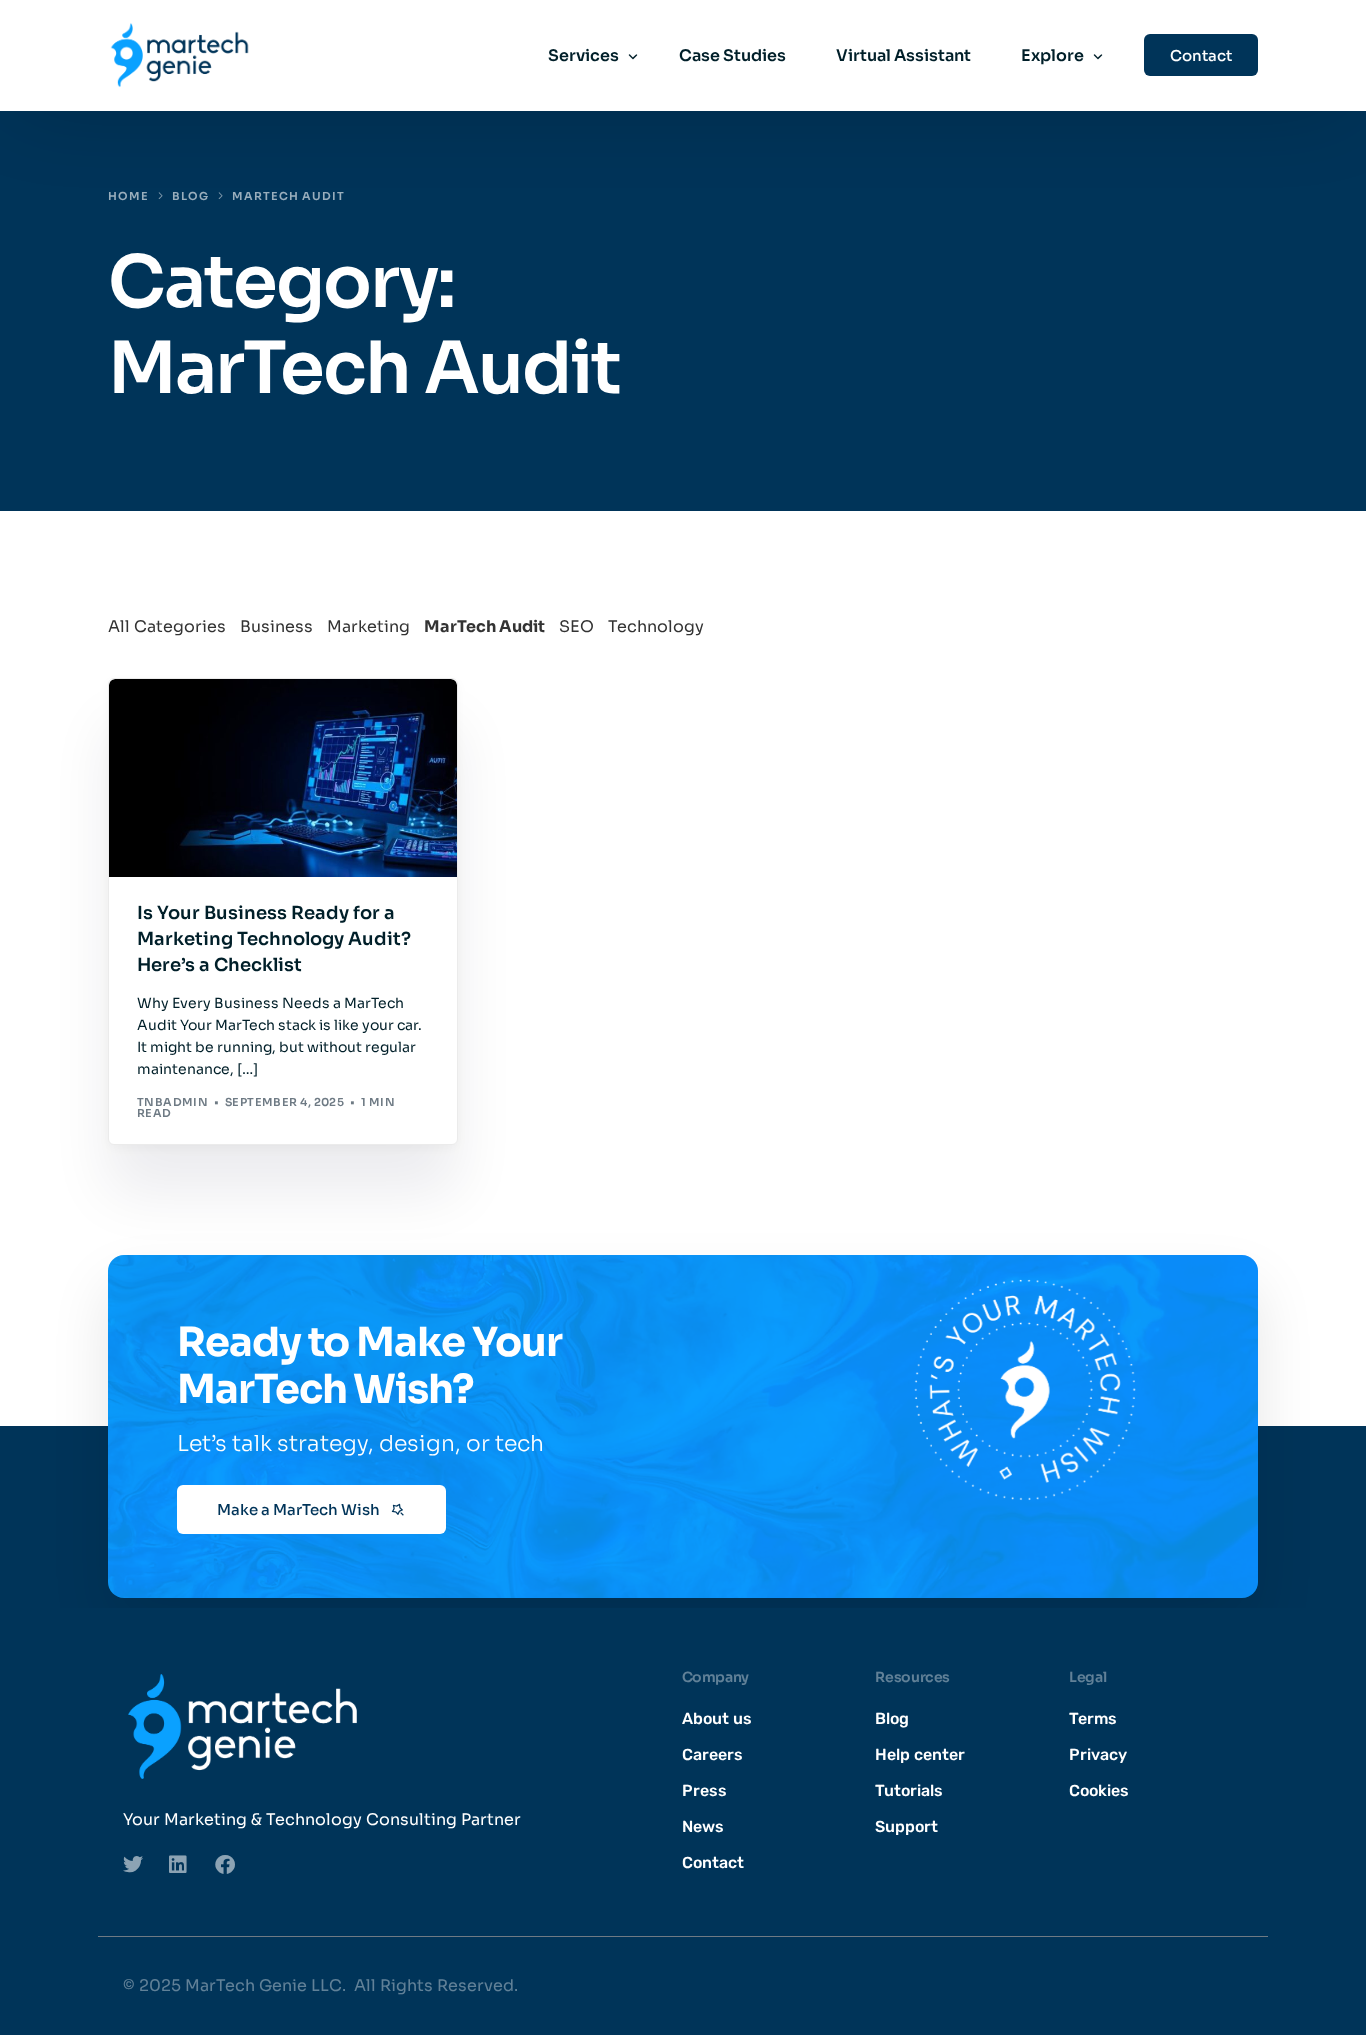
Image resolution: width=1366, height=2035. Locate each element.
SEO (576, 626)
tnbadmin (173, 1102)
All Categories (167, 626)
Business (276, 626)
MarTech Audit (484, 626)
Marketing (368, 626)
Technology (656, 626)
